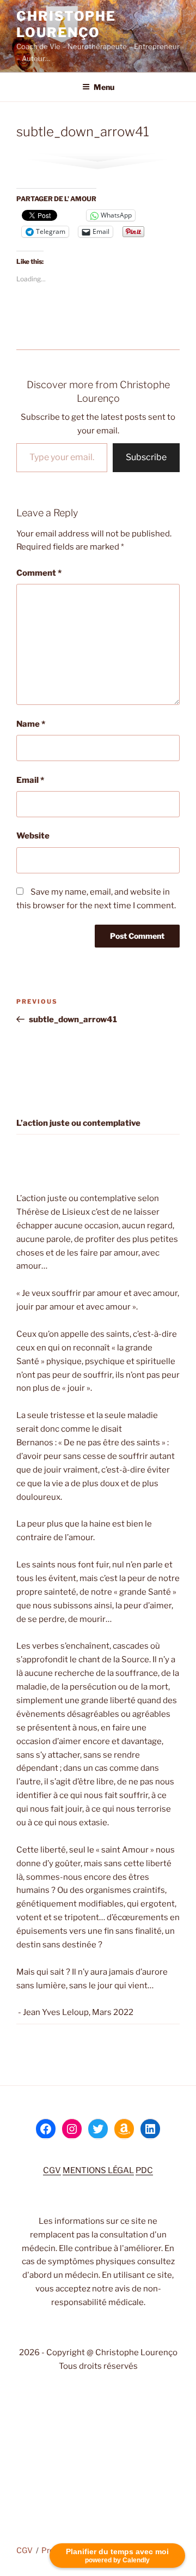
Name (31, 724)
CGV (52, 2170)
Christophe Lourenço (66, 24)
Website (33, 836)
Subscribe (146, 457)
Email (30, 780)
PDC (144, 2170)
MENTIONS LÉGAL (98, 2170)
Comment (39, 573)
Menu (104, 87)
